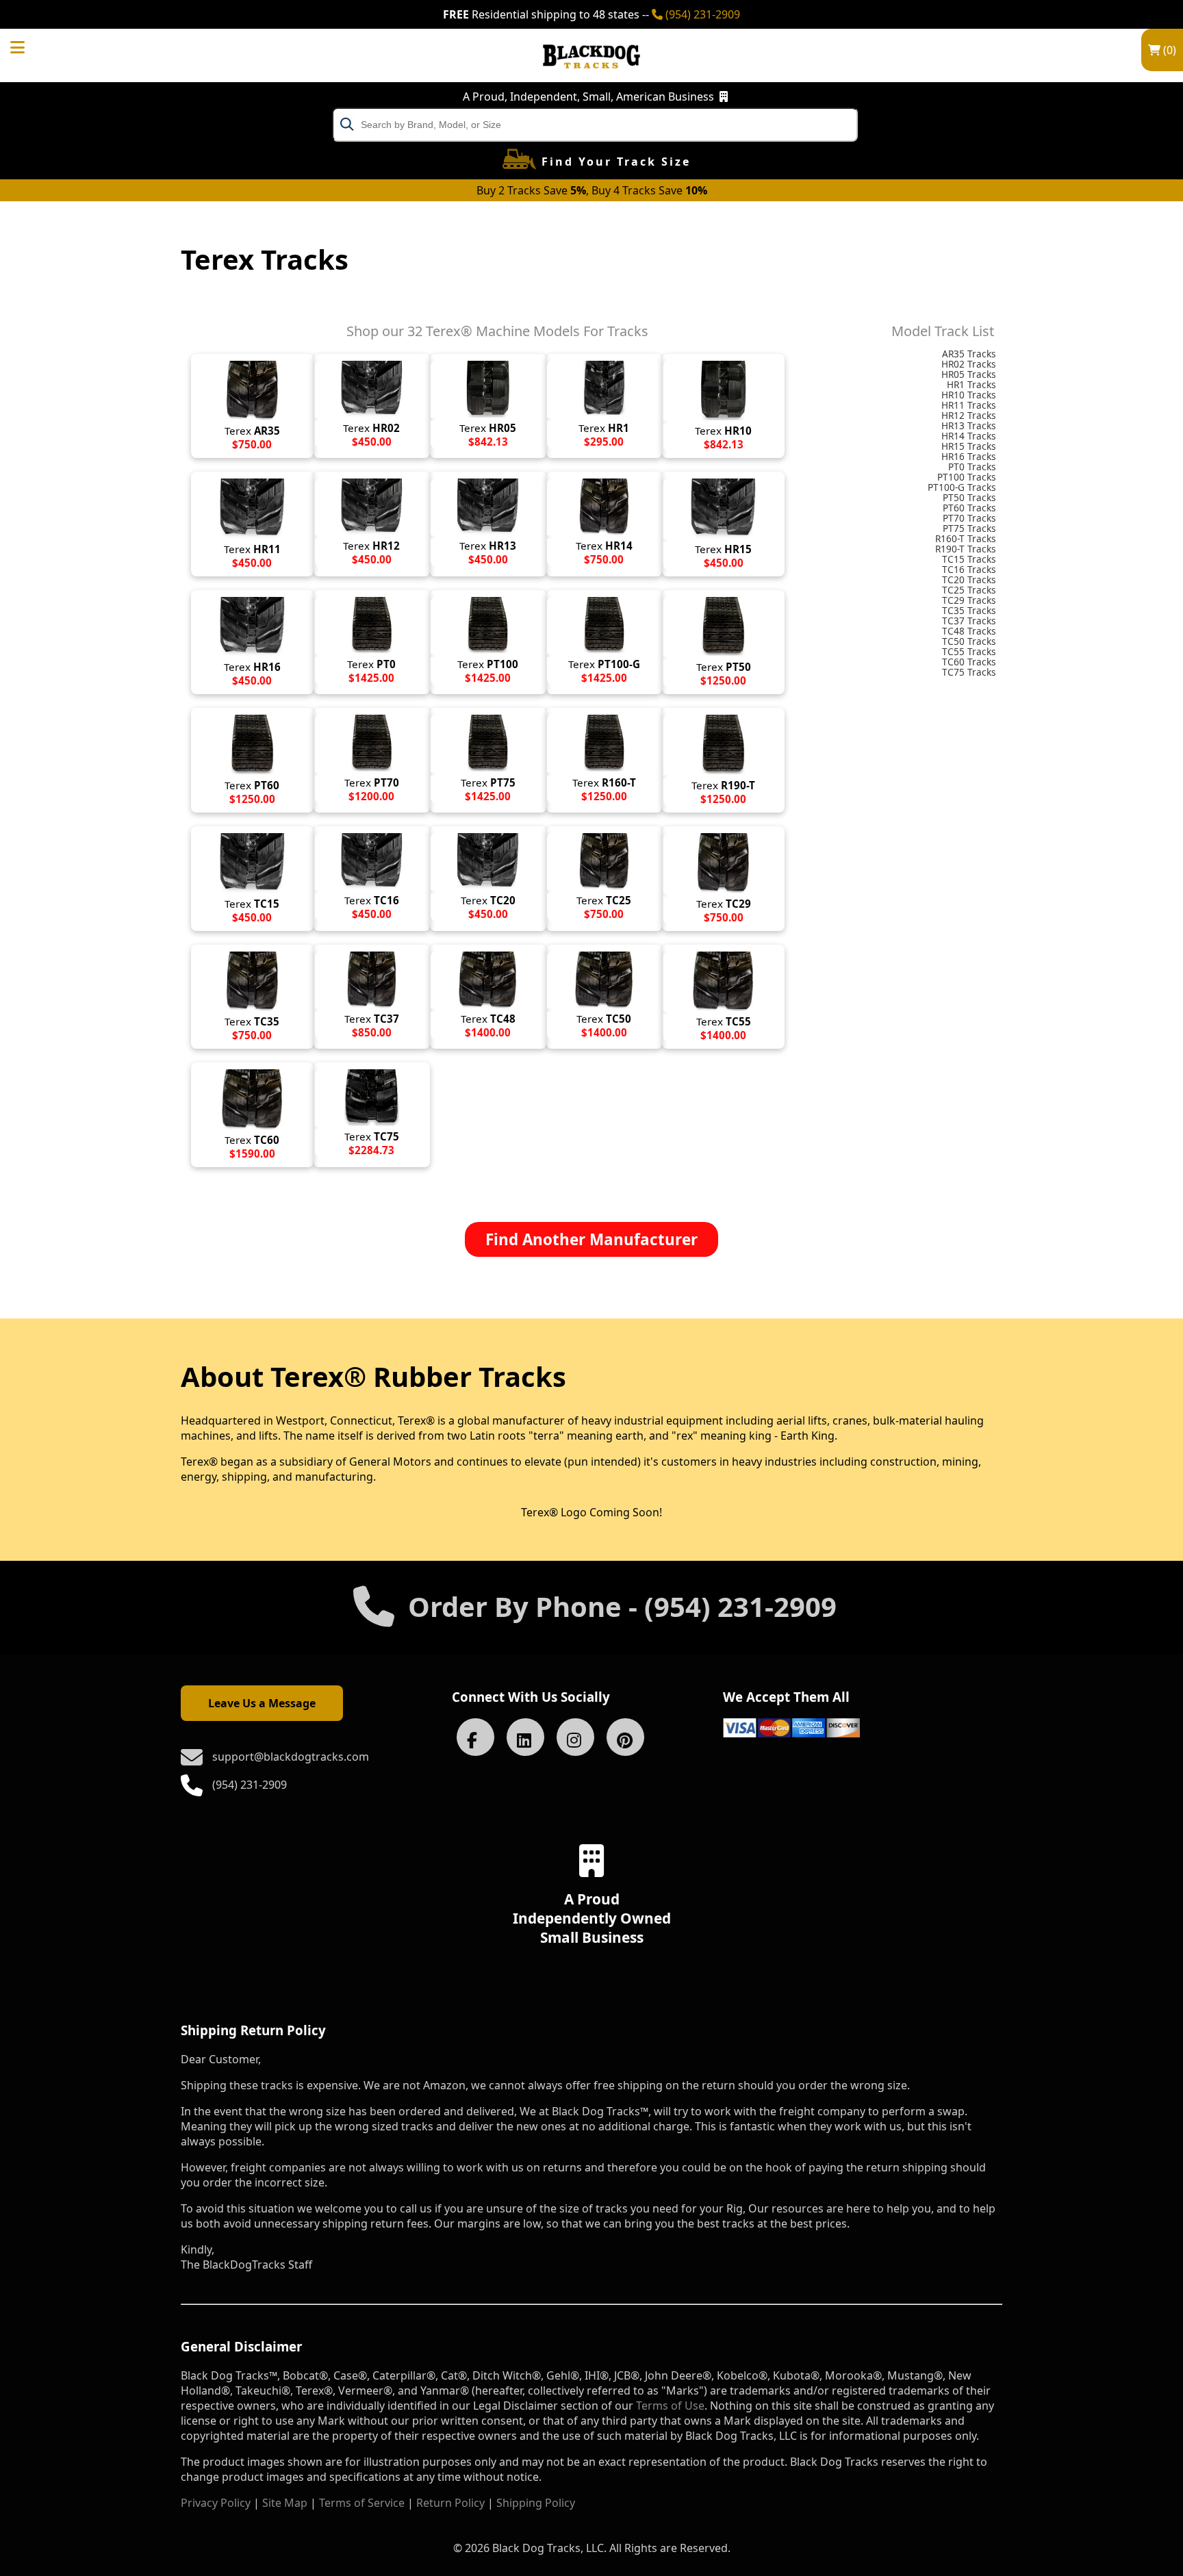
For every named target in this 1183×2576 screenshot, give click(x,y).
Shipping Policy (536, 2503)
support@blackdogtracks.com (291, 1757)
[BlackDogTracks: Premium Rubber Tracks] (591, 78)
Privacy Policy (216, 2503)
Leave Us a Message (262, 1703)
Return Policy (450, 2503)
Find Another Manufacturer (591, 1239)
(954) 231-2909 (701, 14)
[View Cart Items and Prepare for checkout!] (31, 45)
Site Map (285, 2503)
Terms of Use (670, 2406)
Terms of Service (362, 2503)
